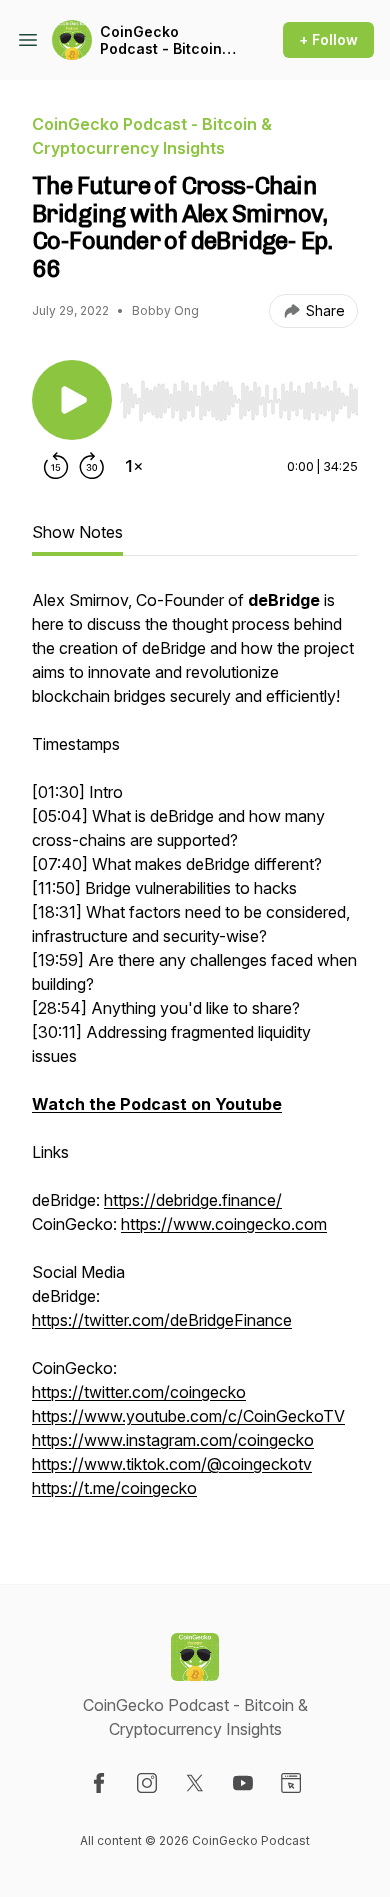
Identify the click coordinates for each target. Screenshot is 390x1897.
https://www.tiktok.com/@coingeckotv (172, 1464)
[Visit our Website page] (291, 1783)
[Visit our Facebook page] (99, 1783)
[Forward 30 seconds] (92, 466)
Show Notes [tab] (77, 532)
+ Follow (328, 39)
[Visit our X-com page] (195, 1783)
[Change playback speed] (134, 466)
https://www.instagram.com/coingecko (173, 1440)
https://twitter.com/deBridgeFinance (162, 1320)
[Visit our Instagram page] (147, 1783)
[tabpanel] (195, 1054)
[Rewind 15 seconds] (56, 466)
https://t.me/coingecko (114, 1488)
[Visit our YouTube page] (243, 1783)
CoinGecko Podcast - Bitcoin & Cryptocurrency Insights (168, 40)
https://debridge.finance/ (193, 1200)
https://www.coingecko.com (224, 1224)
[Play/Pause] (72, 400)
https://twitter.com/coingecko (139, 1392)
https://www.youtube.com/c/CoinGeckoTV (188, 1416)
